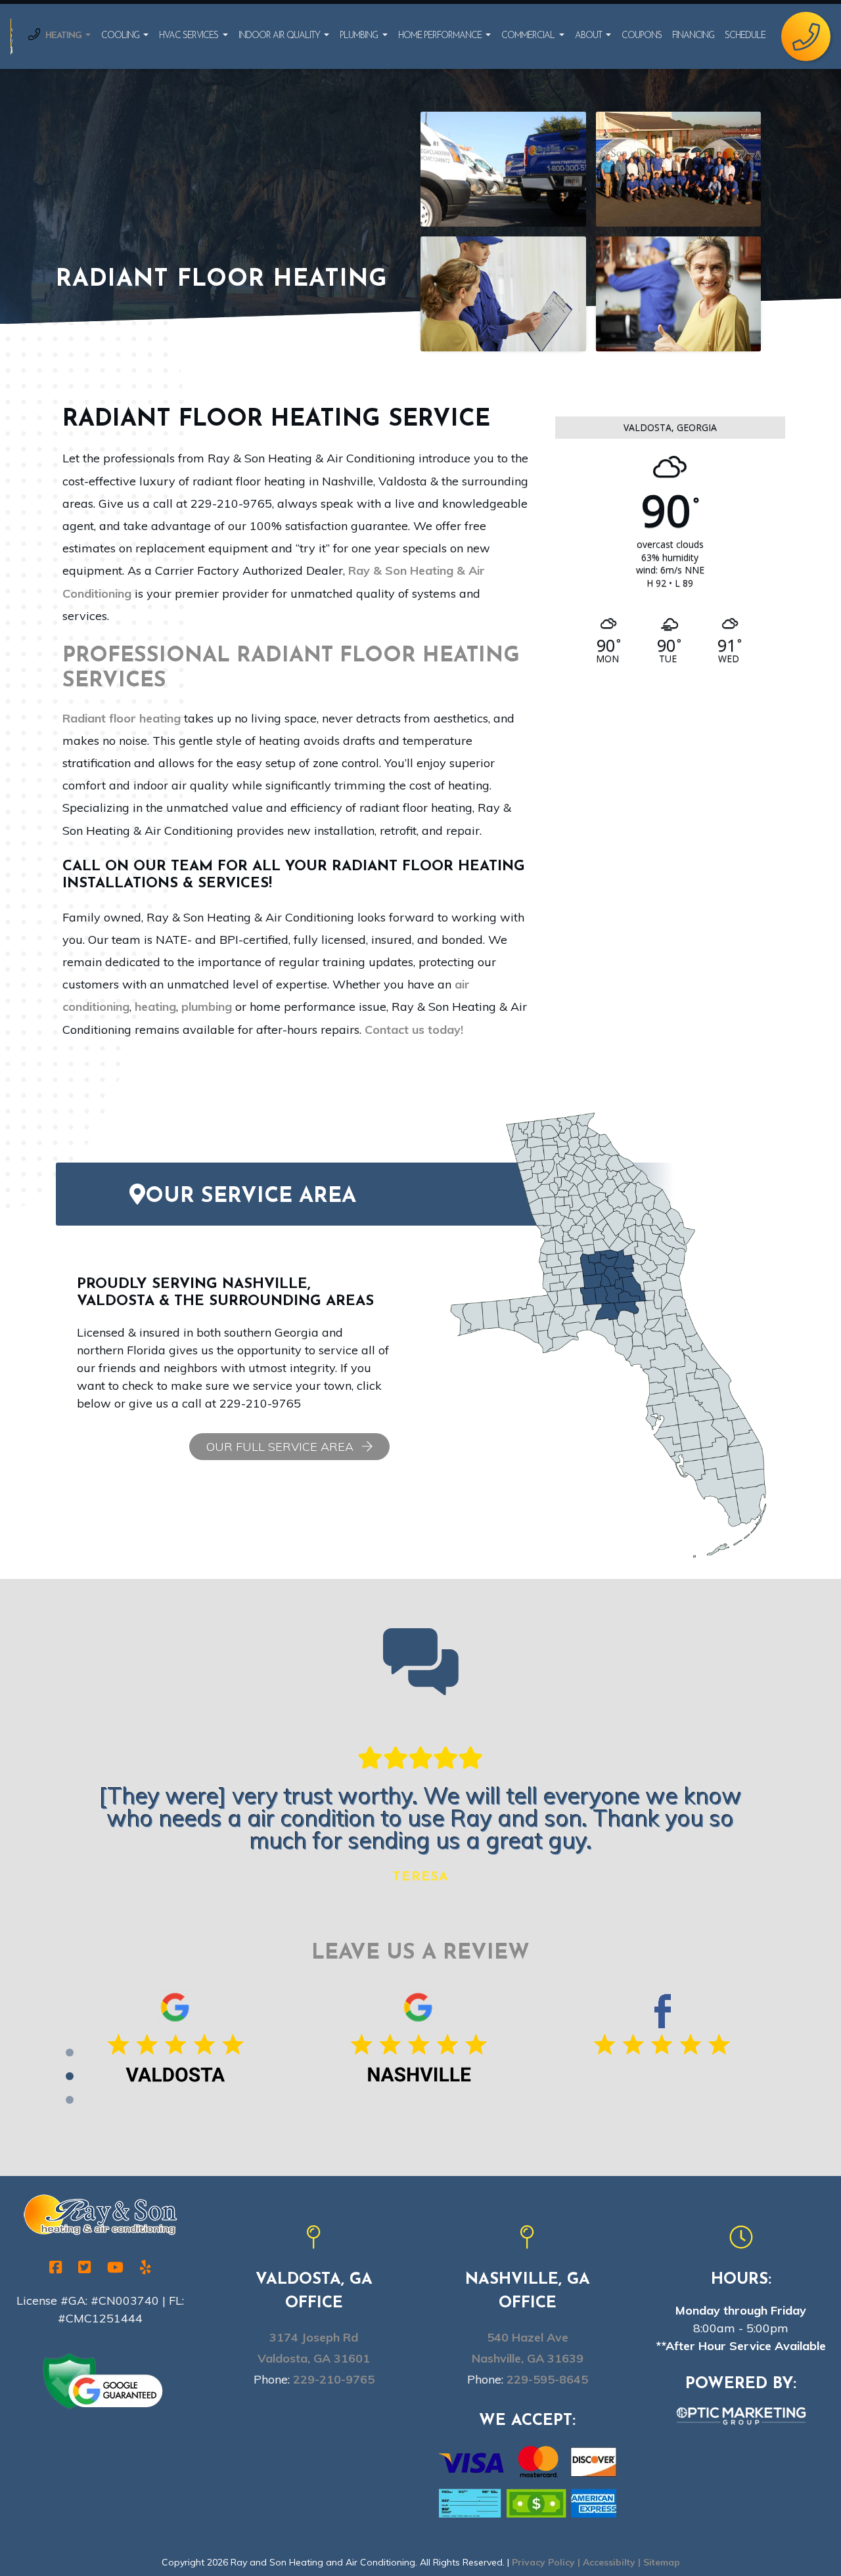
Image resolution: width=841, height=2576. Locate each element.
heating (155, 1007)
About (589, 36)
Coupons (642, 36)
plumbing (207, 1007)
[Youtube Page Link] (115, 2267)
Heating (64, 36)
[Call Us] (806, 36)
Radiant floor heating (122, 718)
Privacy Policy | (547, 2562)
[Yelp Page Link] (146, 2267)
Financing (693, 36)
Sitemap (662, 2562)
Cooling (121, 36)
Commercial (529, 36)
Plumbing (360, 36)
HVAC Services (190, 36)
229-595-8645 (547, 2379)
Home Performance (441, 36)
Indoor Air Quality (280, 36)
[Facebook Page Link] (664, 2043)
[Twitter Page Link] (84, 2267)
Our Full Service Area (282, 1447)
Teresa (421, 1877)
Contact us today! (414, 1030)
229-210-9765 (334, 2379)
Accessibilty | (613, 2562)
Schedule (745, 36)
